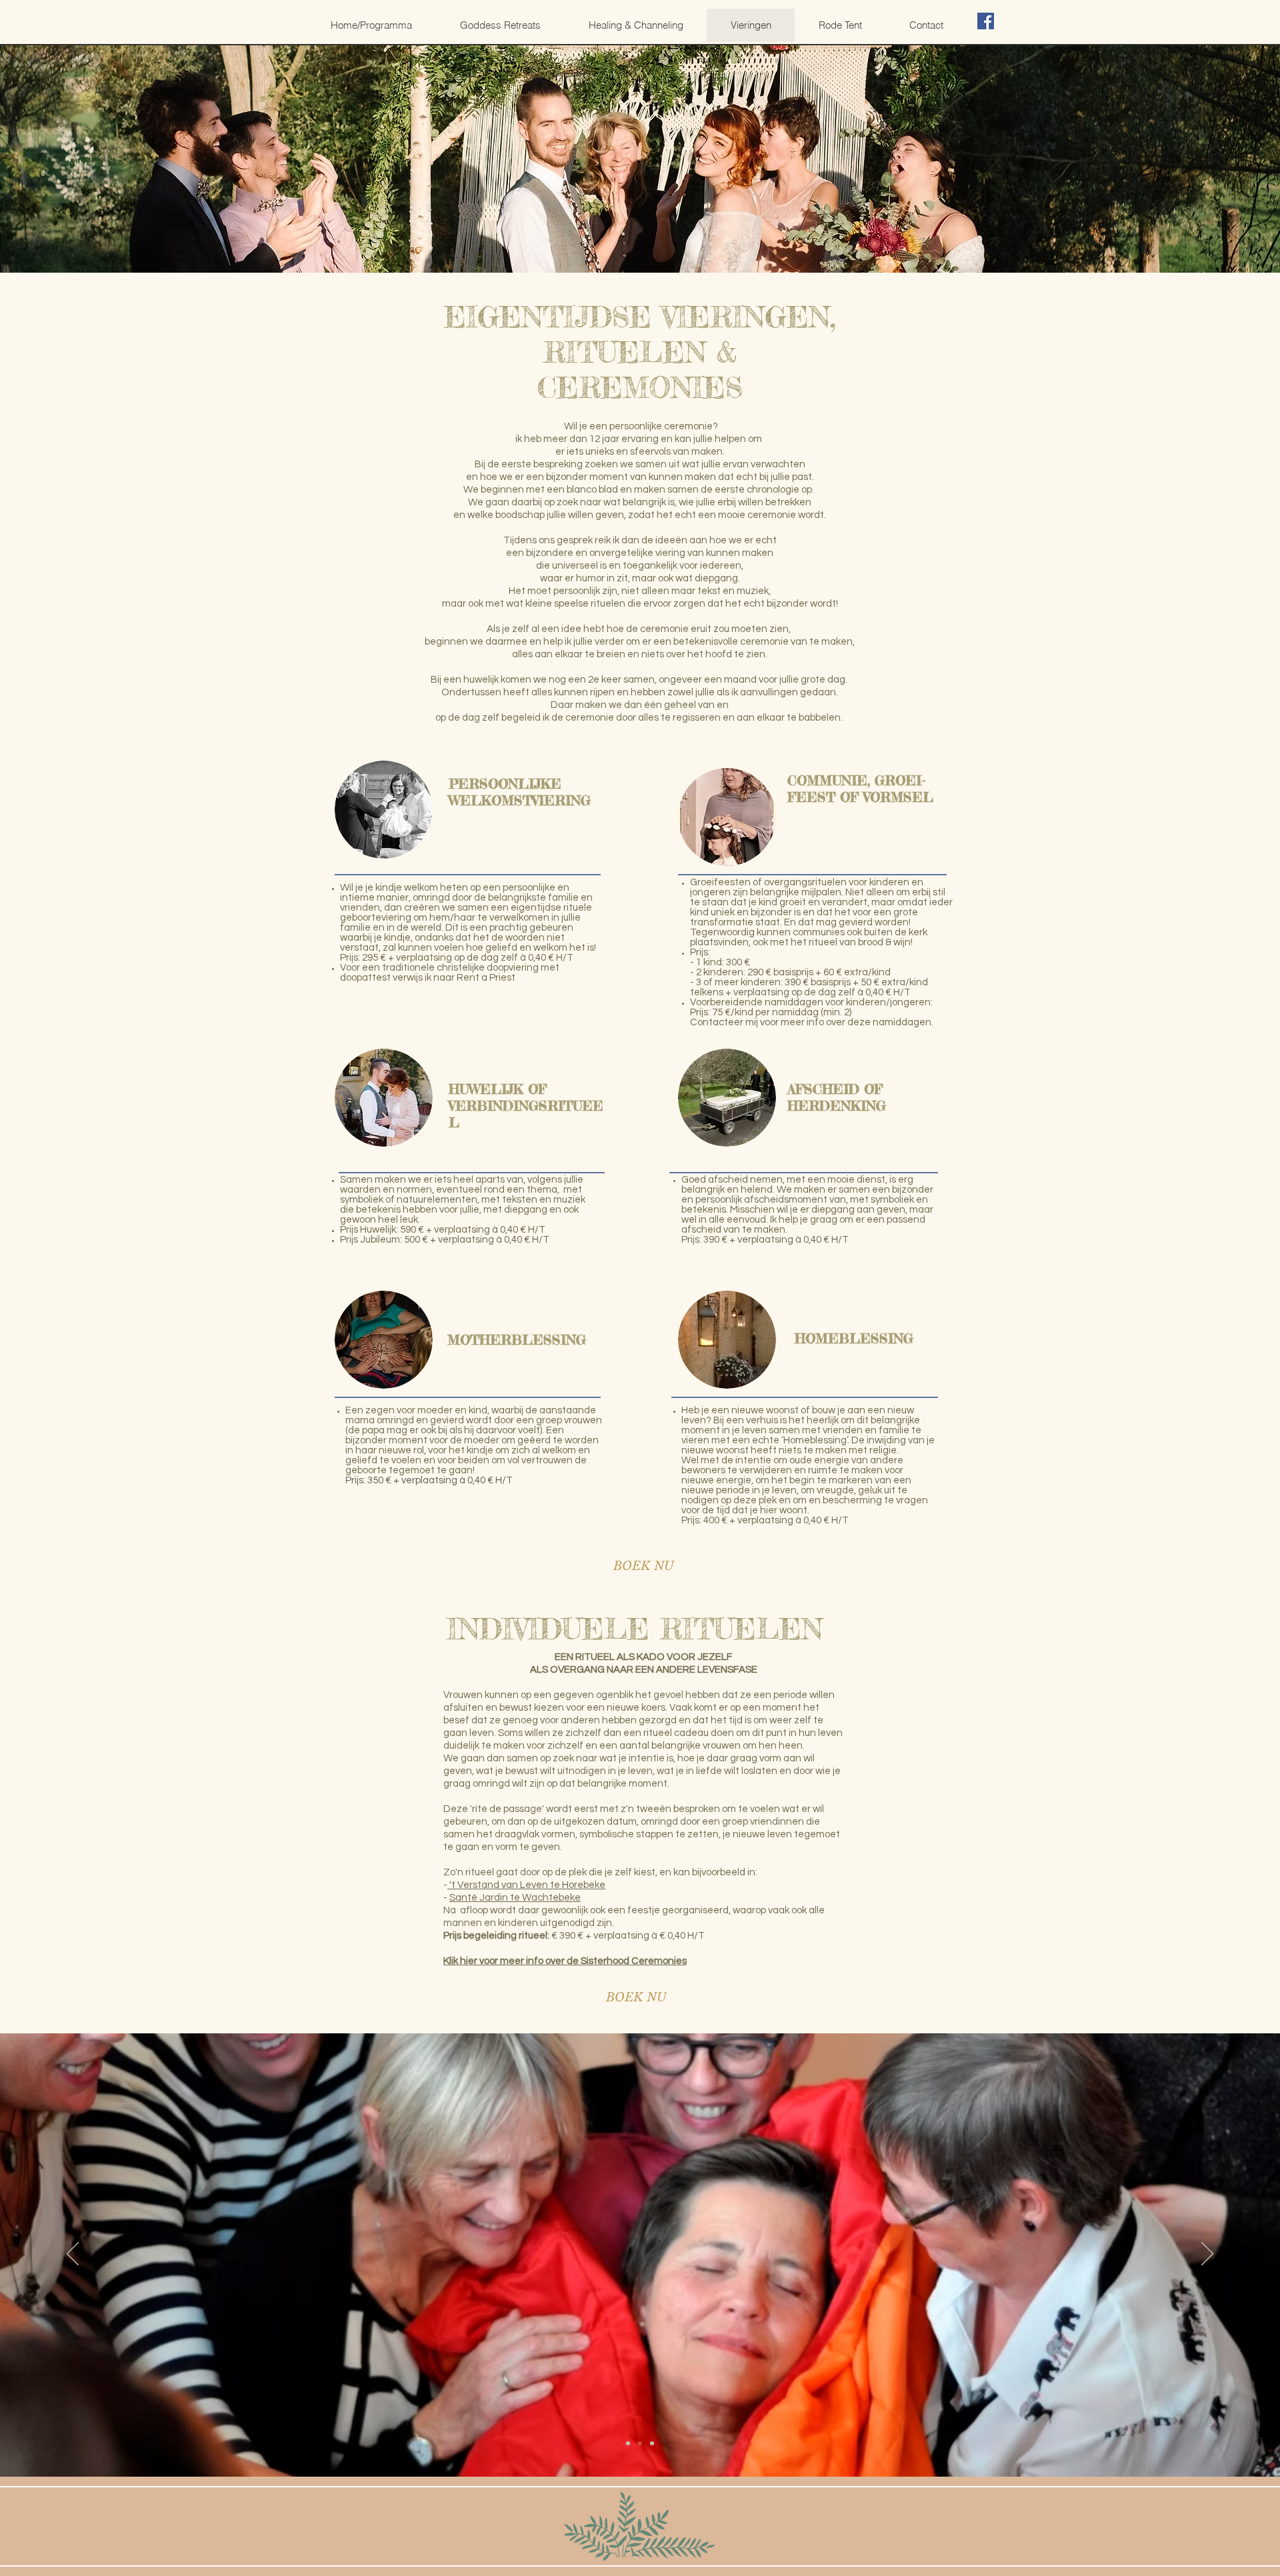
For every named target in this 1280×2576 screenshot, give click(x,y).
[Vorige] (73, 2255)
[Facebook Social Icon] (986, 21)
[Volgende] (1207, 2255)
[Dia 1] (628, 2443)
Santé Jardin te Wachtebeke (515, 1898)
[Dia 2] (640, 2443)
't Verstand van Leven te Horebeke (526, 1885)
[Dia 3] (652, 2443)
